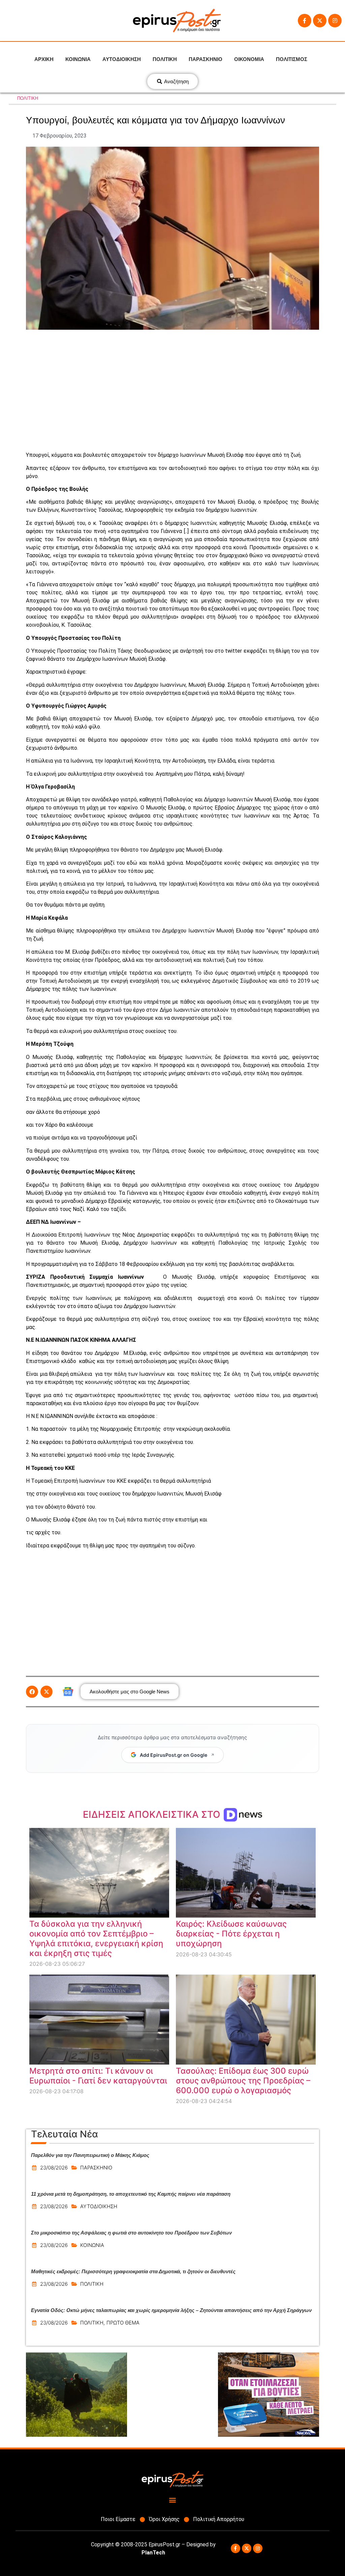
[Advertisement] (172, 390)
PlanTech (153, 2553)
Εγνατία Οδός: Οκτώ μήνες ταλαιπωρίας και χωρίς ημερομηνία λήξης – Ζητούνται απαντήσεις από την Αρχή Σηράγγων (171, 2310)
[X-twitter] (320, 21)
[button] (32, 1692)
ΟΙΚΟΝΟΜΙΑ (249, 59)
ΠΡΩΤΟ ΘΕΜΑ (123, 2323)
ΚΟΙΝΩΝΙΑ (78, 59)
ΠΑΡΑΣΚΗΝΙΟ (206, 59)
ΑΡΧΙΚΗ (44, 59)
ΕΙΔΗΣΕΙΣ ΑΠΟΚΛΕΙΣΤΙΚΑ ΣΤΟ (153, 1814)
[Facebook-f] (305, 21)
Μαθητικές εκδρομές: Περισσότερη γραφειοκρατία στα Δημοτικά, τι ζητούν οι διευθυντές (133, 2271)
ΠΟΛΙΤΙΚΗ (165, 59)
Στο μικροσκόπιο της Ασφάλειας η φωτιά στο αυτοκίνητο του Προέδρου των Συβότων (131, 2233)
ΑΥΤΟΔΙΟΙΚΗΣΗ (122, 59)
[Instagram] (335, 21)
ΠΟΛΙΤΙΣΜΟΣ (292, 59)
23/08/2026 (54, 2168)
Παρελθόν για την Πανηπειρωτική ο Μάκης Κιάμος (90, 2155)
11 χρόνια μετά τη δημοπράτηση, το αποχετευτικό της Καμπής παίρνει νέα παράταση (131, 2194)
